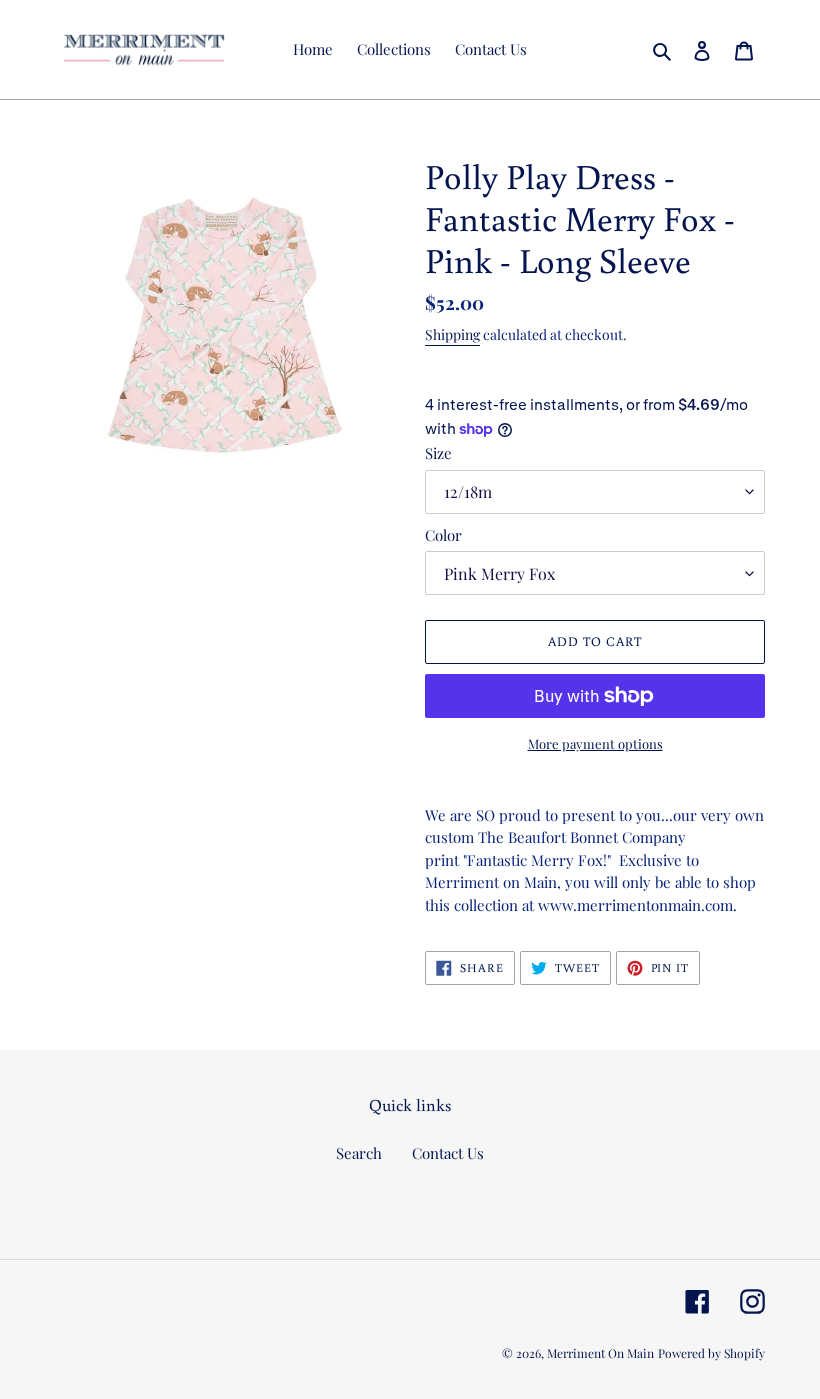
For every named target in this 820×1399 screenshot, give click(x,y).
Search (359, 1153)
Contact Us (448, 1153)
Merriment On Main (600, 1353)
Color (443, 535)
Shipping (452, 334)
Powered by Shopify (711, 1353)
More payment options (595, 743)
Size (438, 453)
